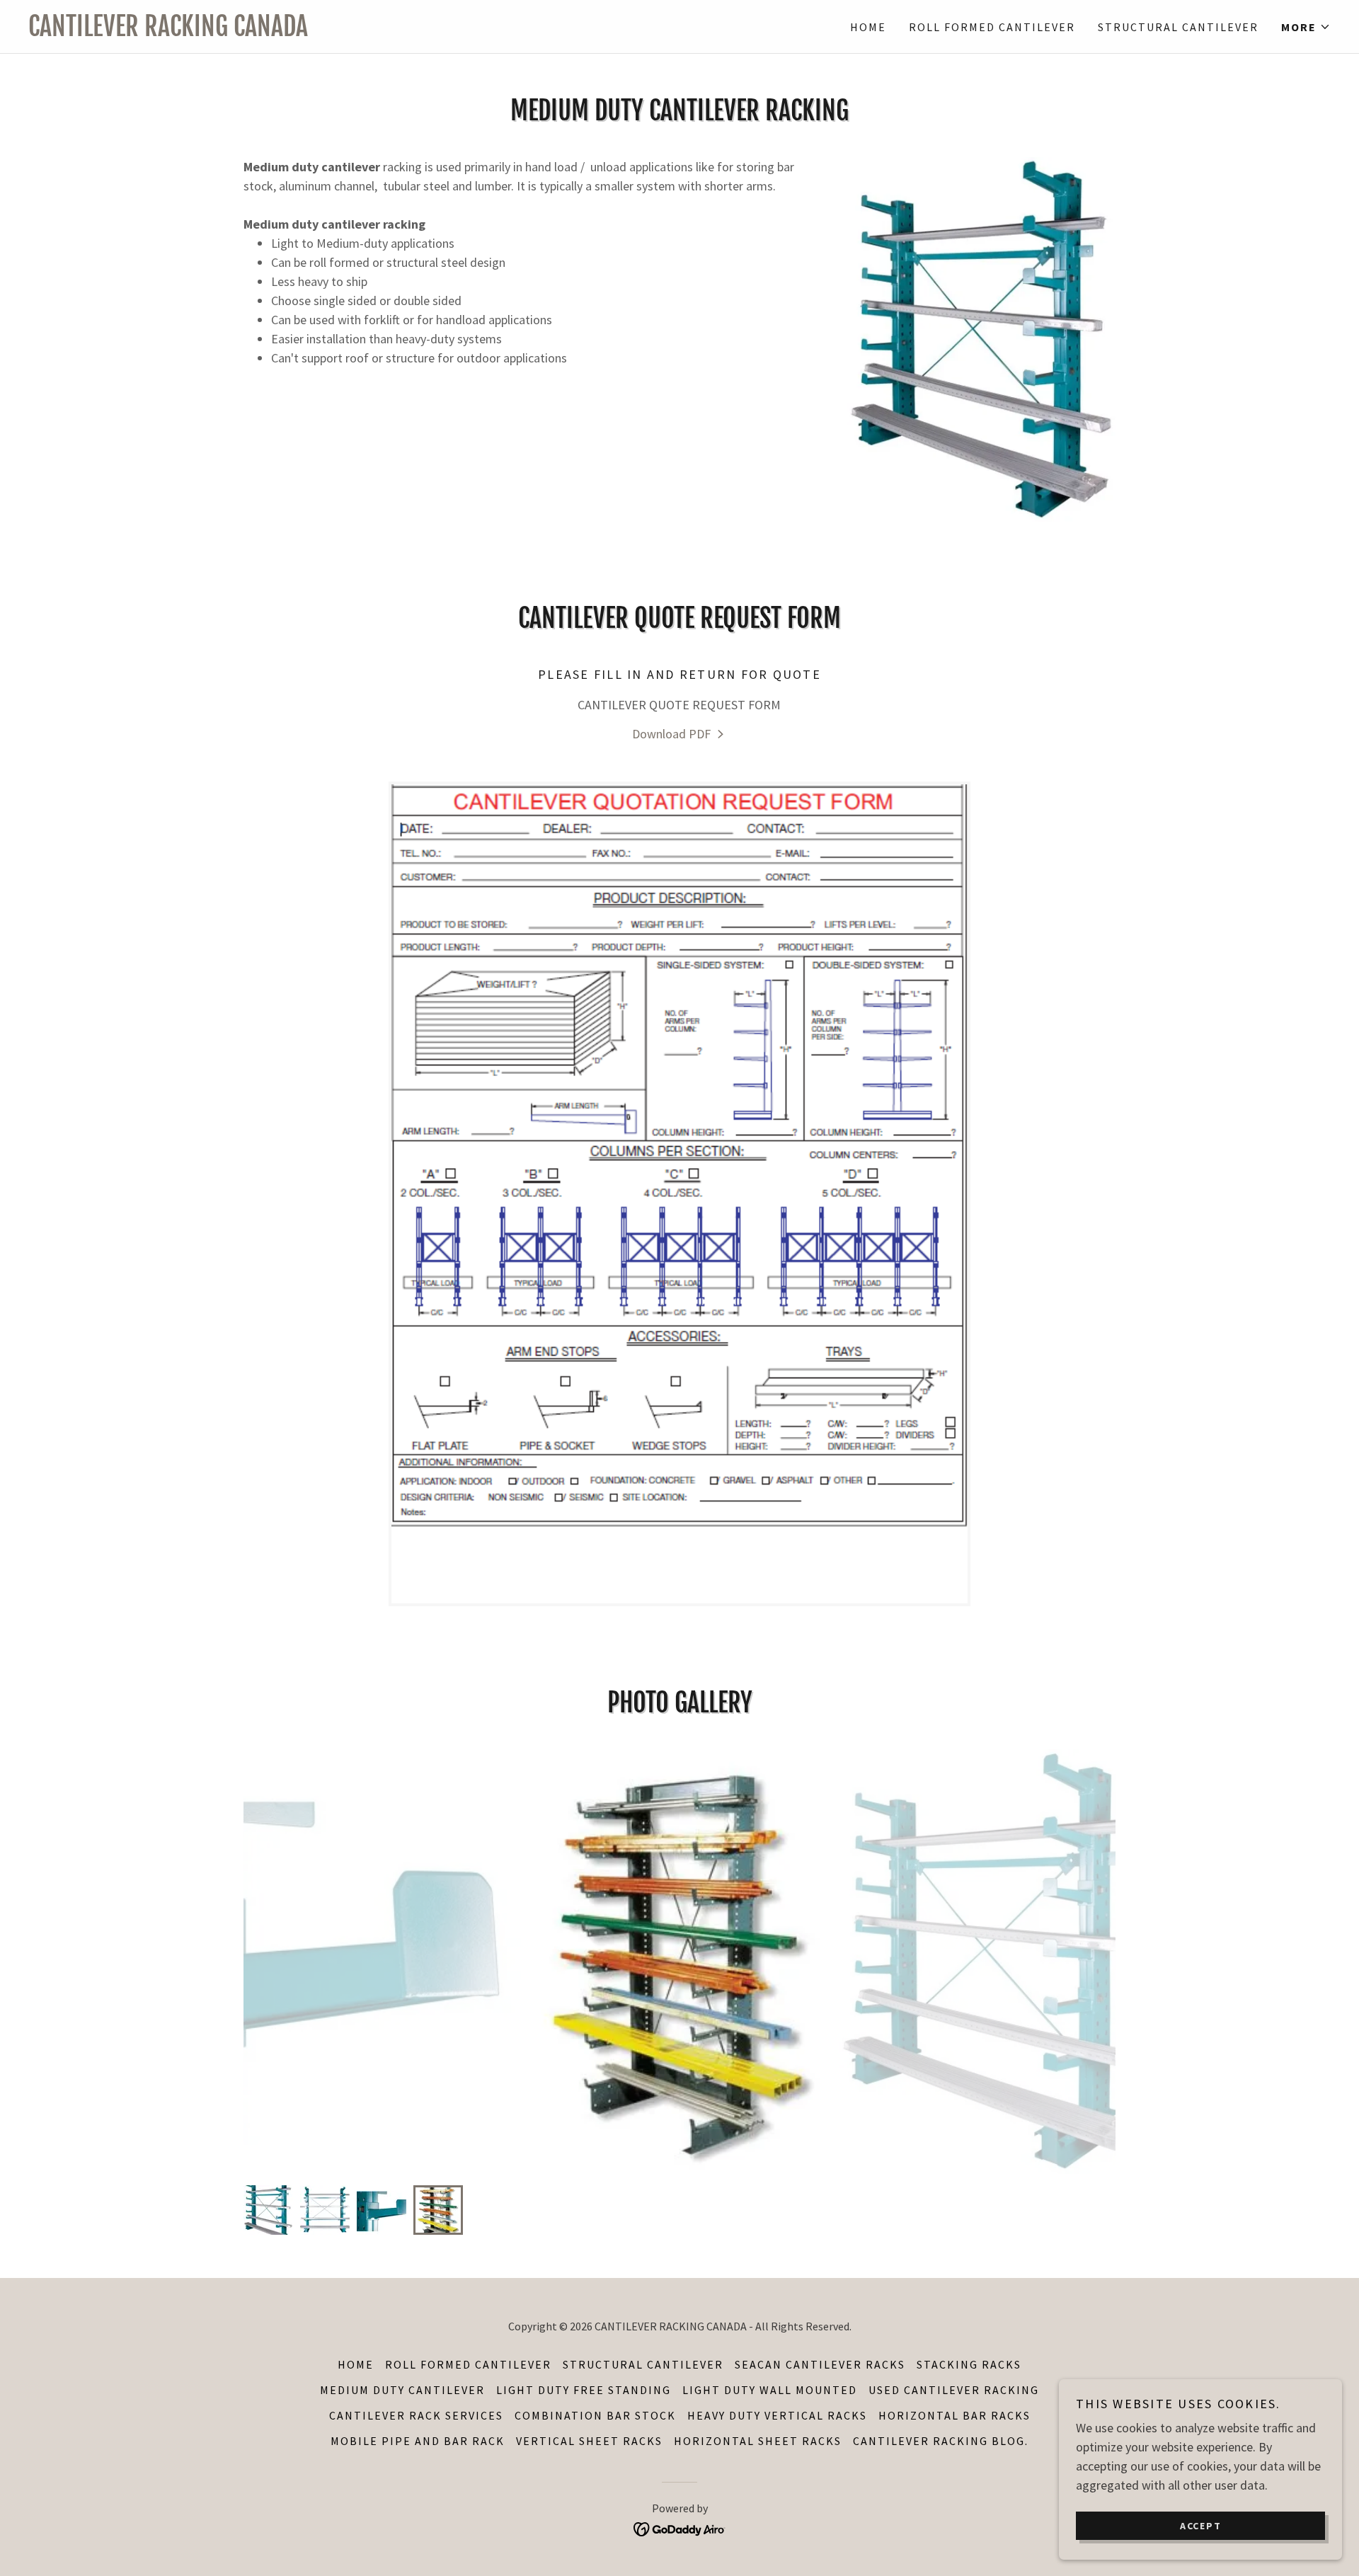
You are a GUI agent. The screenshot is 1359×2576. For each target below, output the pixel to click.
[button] (1306, 27)
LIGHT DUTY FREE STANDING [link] (584, 2390)
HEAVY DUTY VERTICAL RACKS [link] (777, 2415)
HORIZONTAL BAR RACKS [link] (954, 2415)
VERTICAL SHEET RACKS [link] (589, 2441)
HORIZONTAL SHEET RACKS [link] (758, 2441)
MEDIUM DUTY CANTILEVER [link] (402, 2390)
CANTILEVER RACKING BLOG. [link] (941, 2441)
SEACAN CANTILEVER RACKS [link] (820, 2364)
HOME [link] (868, 27)
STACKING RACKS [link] (969, 2364)
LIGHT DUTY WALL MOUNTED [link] (770, 2390)
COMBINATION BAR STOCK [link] (595, 2415)
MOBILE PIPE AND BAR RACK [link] (418, 2441)
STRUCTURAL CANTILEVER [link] (1178, 27)
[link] (354, 32)
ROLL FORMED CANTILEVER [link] (992, 27)
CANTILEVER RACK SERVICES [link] (416, 2415)
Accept (1201, 2525)
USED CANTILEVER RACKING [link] (954, 2390)
